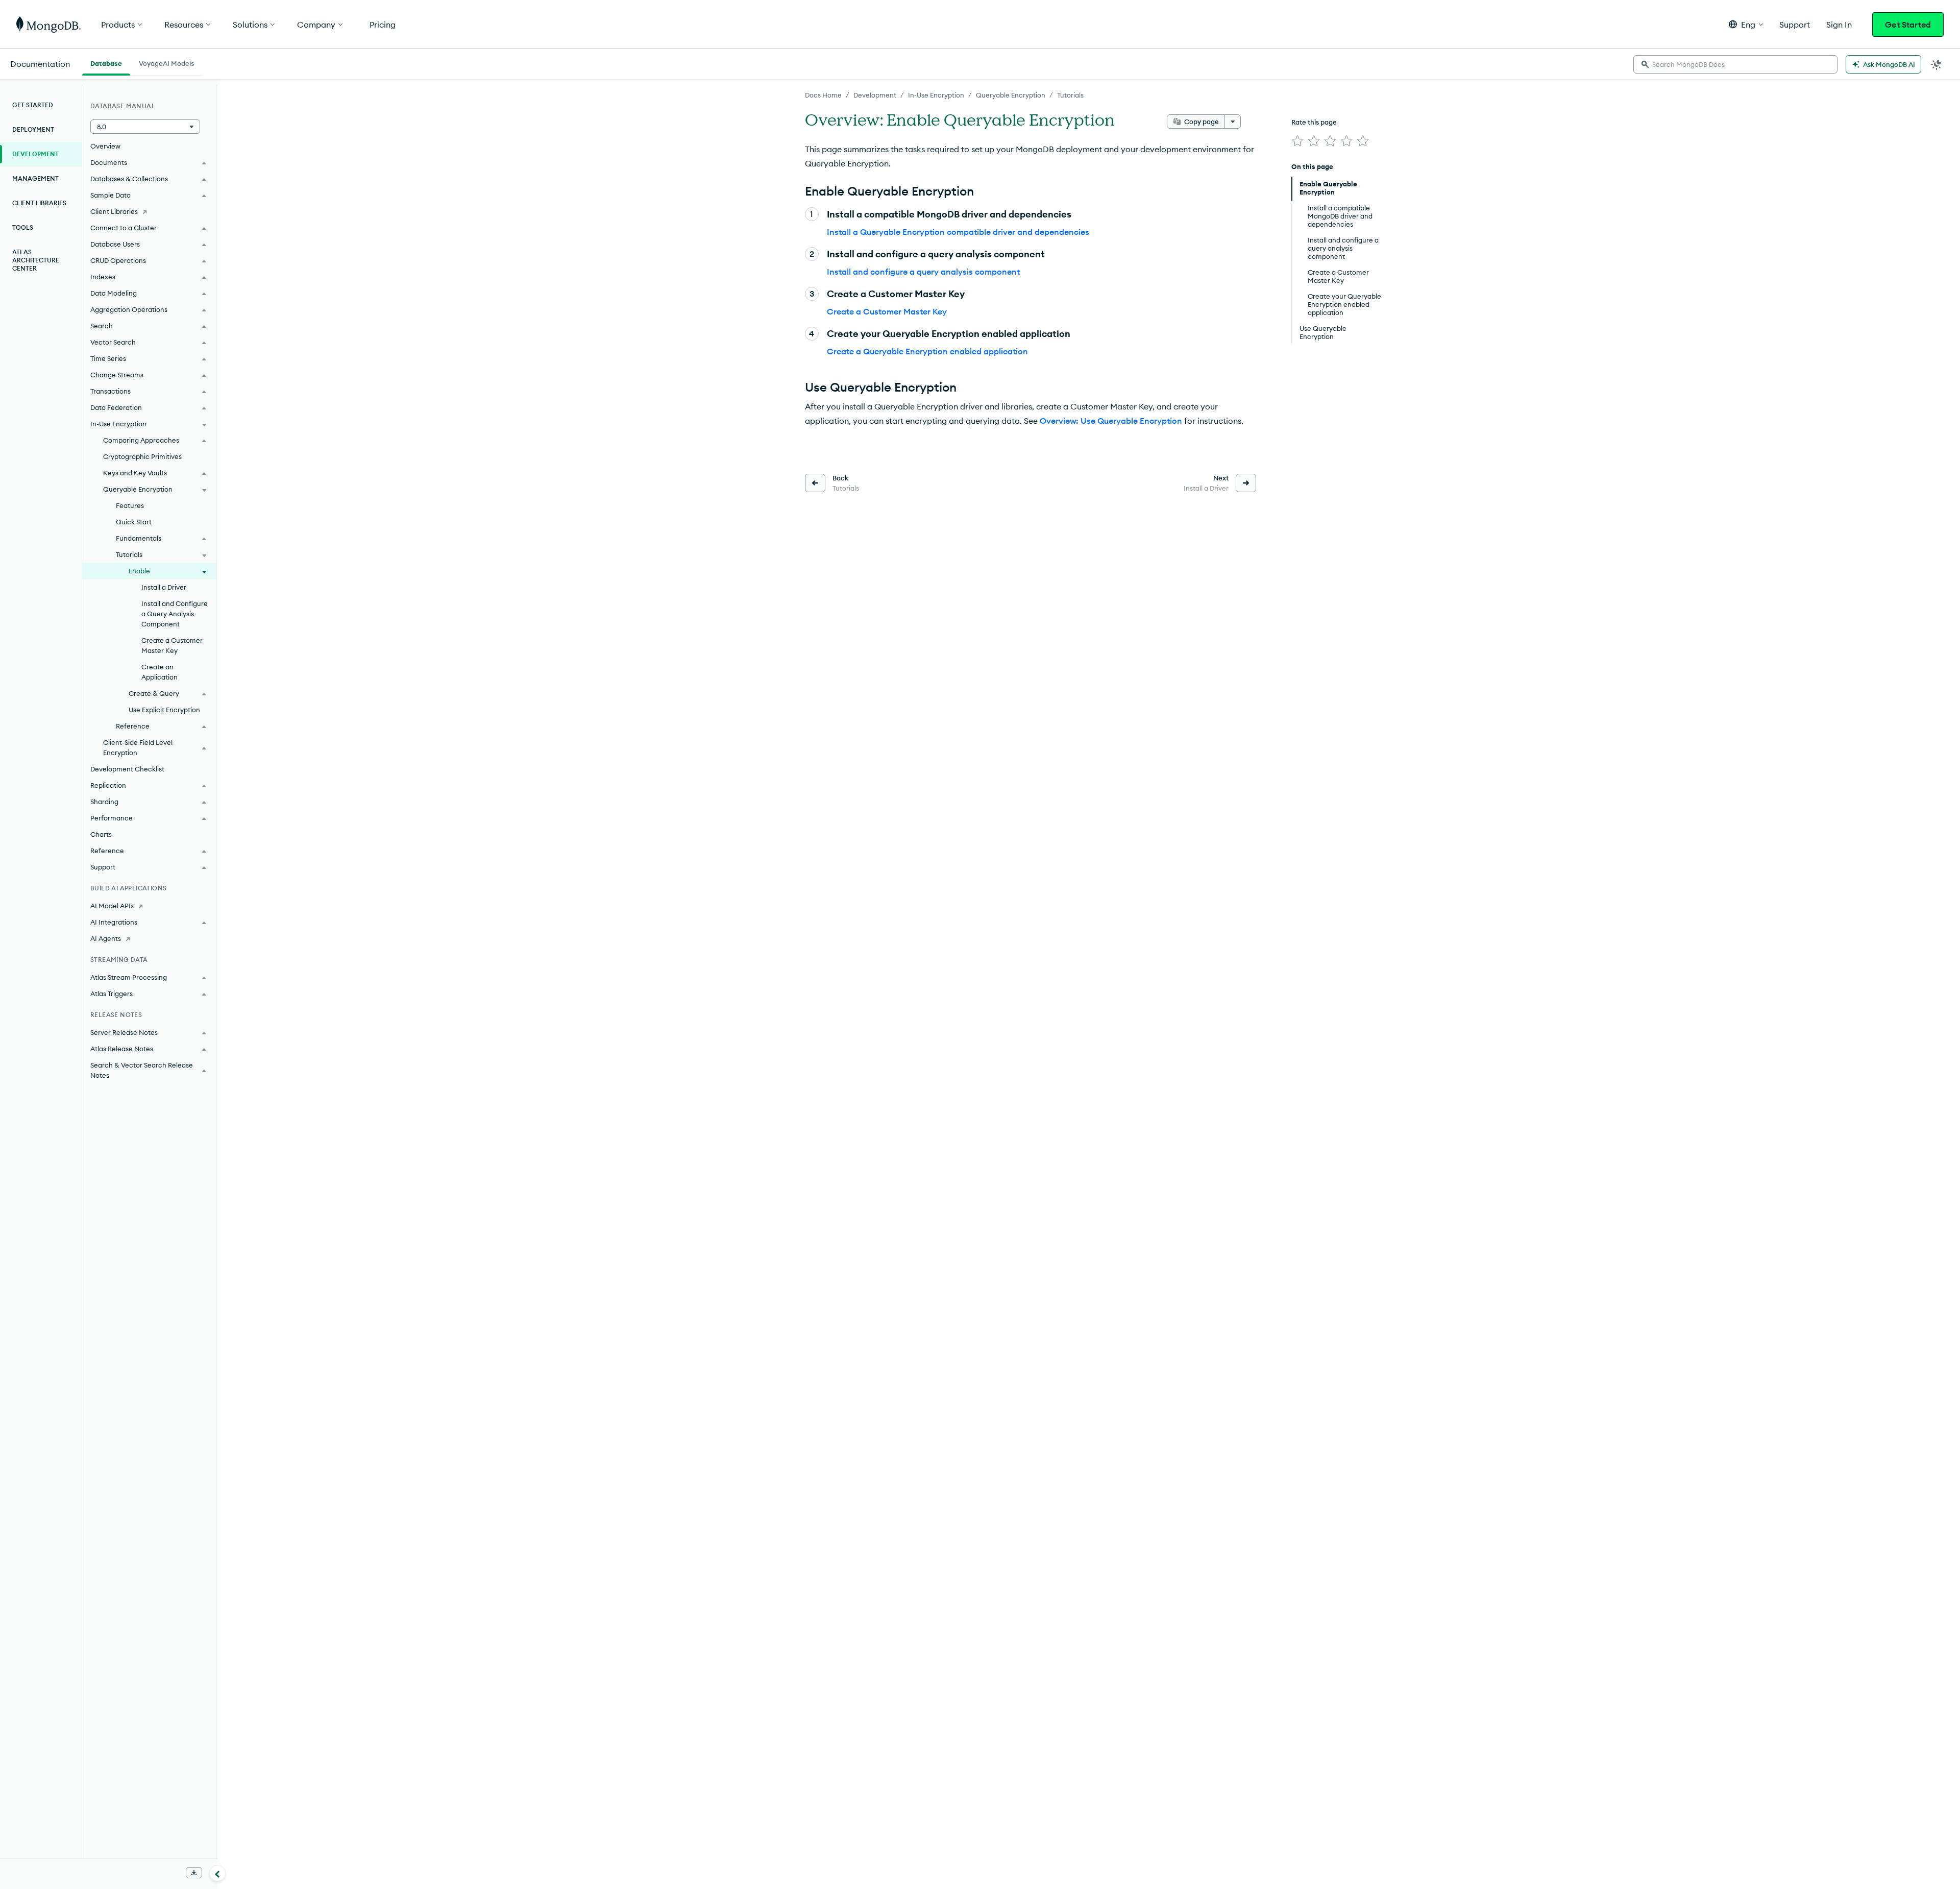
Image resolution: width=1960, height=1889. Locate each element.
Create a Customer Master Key (887, 311)
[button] (1746, 24)
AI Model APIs (112, 906)
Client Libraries (39, 203)
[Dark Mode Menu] (1937, 64)
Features (130, 505)
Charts (101, 834)
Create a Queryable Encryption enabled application (927, 351)
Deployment (33, 129)
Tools (23, 227)
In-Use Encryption (936, 95)
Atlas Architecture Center (36, 260)
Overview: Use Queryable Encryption (1111, 421)
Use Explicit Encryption (164, 710)
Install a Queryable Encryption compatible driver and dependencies (958, 232)
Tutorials (1070, 95)
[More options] (1233, 122)
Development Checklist (127, 769)
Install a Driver (164, 587)
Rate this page (1314, 122)
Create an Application (160, 672)
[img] (1297, 141)
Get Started (1908, 25)
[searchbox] (1735, 64)
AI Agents (106, 938)
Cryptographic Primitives (142, 456)
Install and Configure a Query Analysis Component (175, 614)
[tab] (106, 62)
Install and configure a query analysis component (923, 272)
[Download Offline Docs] (194, 1873)
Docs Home (823, 95)
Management (35, 178)
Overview (105, 146)
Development (875, 95)
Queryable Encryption (1011, 95)
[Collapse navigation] (217, 1873)
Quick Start (134, 522)
